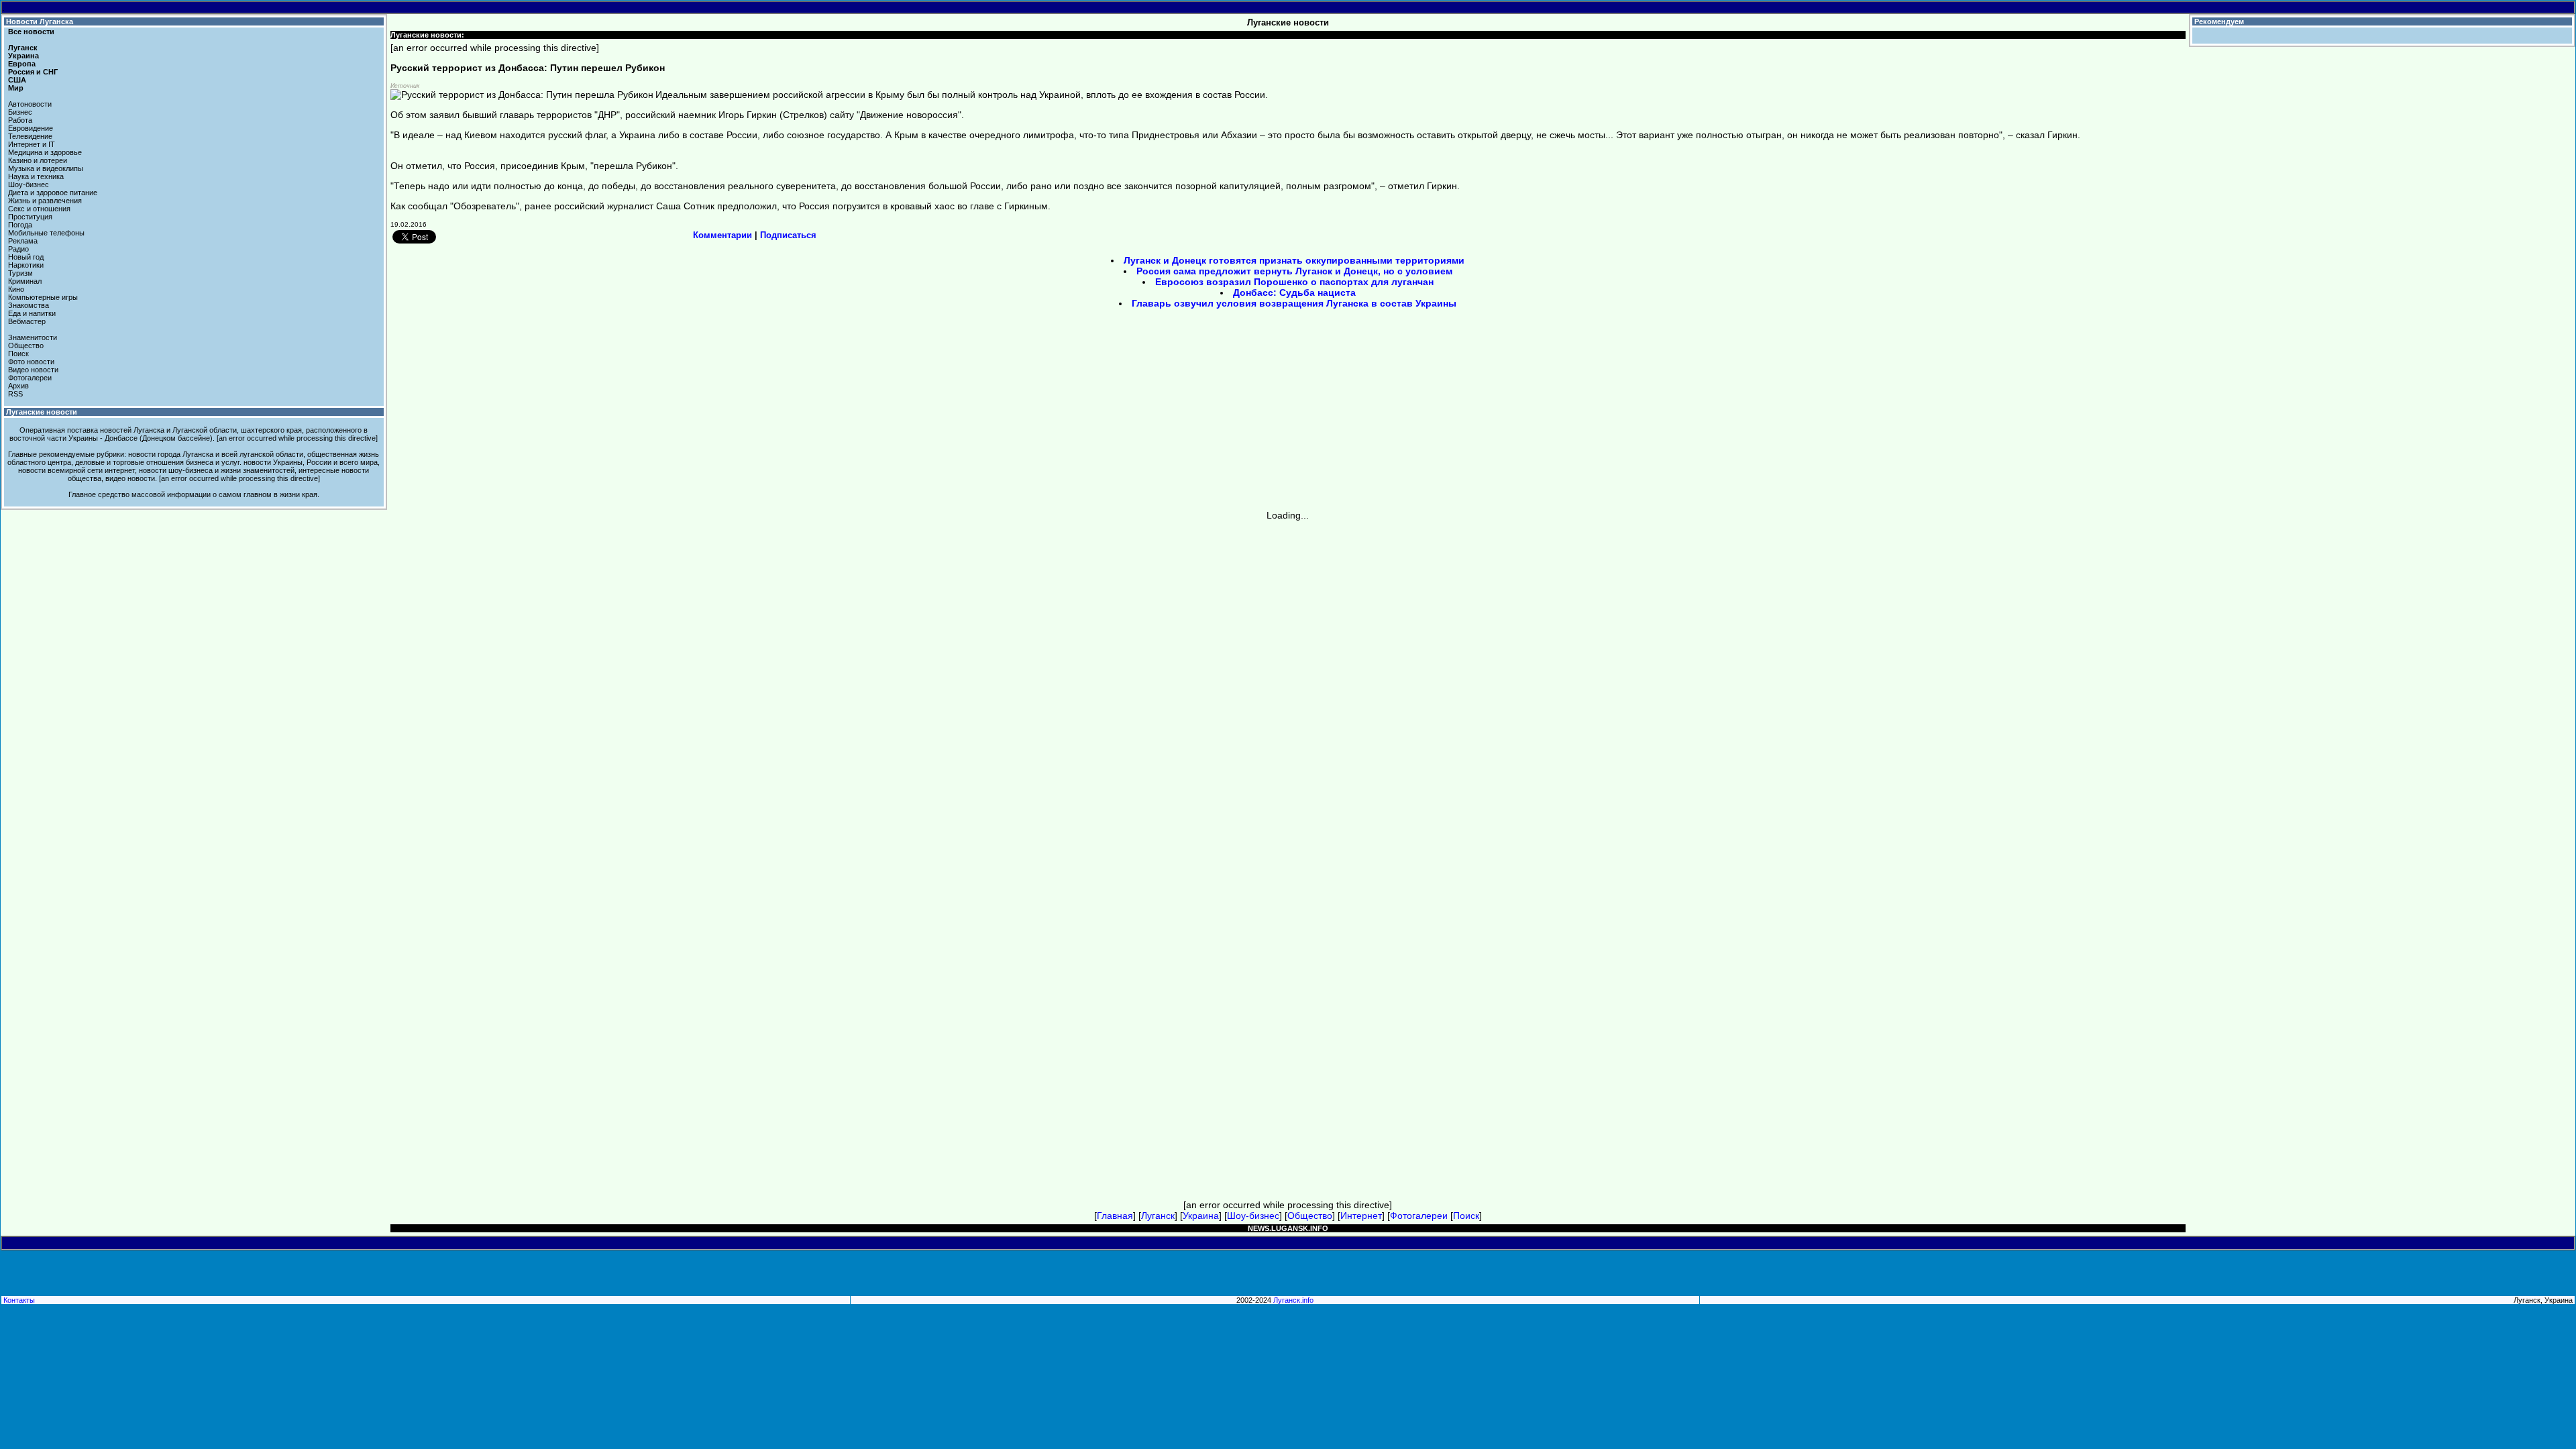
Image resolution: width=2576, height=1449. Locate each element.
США (17, 80)
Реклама (23, 241)
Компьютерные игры (43, 297)
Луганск (23, 48)
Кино (16, 289)
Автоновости (30, 104)
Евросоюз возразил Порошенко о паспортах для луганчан (1294, 282)
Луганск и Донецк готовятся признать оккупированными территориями (1294, 260)
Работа (20, 120)
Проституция (30, 217)
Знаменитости (33, 337)
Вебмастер (27, 321)
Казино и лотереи (38, 160)
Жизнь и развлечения (45, 201)
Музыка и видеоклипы (46, 168)
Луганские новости (42, 412)
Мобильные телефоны (46, 233)
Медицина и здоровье (45, 152)
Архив (18, 386)
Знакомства (29, 305)
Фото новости (31, 362)
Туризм (20, 273)
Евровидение (31, 128)
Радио (18, 249)
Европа (22, 64)
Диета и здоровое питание (53, 193)
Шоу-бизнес (29, 184)
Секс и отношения (39, 209)
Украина (23, 56)
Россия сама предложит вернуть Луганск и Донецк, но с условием (1294, 271)
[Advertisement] (1174, 414)
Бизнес (20, 112)
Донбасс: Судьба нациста (1294, 292)
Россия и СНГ (33, 72)
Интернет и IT (32, 144)
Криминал (25, 281)
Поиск (18, 354)
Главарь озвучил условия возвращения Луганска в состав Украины (1294, 303)
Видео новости (33, 370)
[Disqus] (1288, 688)
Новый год (26, 257)
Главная (1115, 1216)
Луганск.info (1293, 1300)
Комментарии (722, 235)
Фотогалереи (30, 378)
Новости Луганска (40, 21)
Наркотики (26, 265)
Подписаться (788, 235)
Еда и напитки (32, 313)
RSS (15, 394)
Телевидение (30, 136)
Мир (16, 88)
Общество (26, 345)
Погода (20, 225)
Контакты (19, 1300)
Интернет (1361, 1216)
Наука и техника (36, 176)
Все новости (31, 32)
